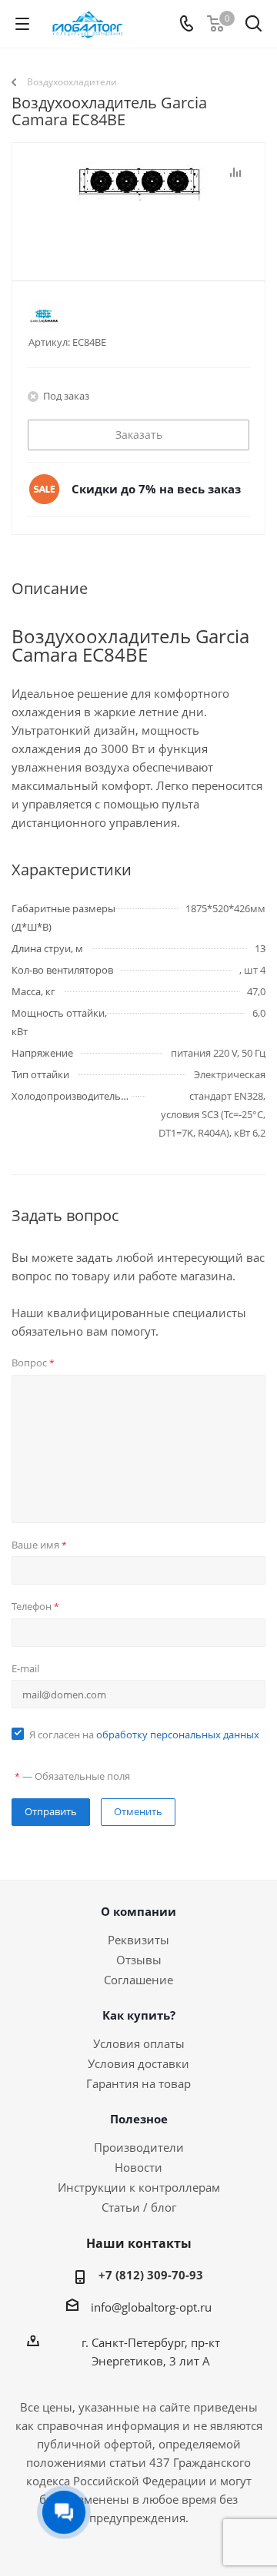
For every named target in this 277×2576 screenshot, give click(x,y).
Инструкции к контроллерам (139, 2187)
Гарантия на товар (138, 2083)
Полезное (139, 2119)
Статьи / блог (139, 2207)
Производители (139, 2147)
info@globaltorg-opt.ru (151, 2307)
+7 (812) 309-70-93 (151, 2275)
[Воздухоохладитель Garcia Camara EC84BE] (138, 239)
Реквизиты (138, 1940)
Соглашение (138, 1980)
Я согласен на (144, 1734)
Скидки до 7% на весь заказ (156, 489)
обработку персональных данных (178, 1734)
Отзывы (139, 1960)
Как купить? (139, 2015)
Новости (138, 2167)
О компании (138, 1911)
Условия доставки (138, 2063)
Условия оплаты (139, 2043)
